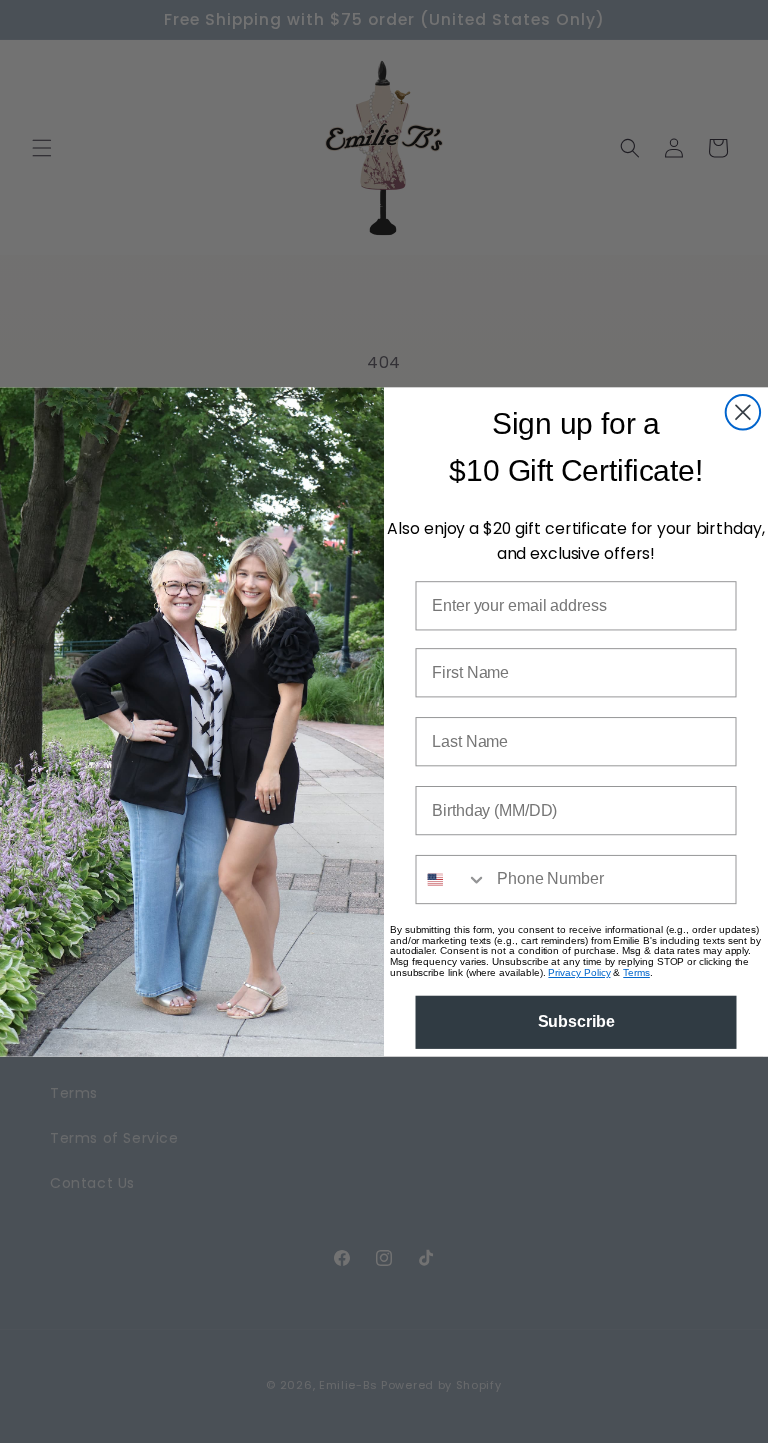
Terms (636, 972)
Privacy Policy (579, 972)
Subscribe (576, 1021)
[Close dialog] (743, 412)
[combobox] (451, 878)
